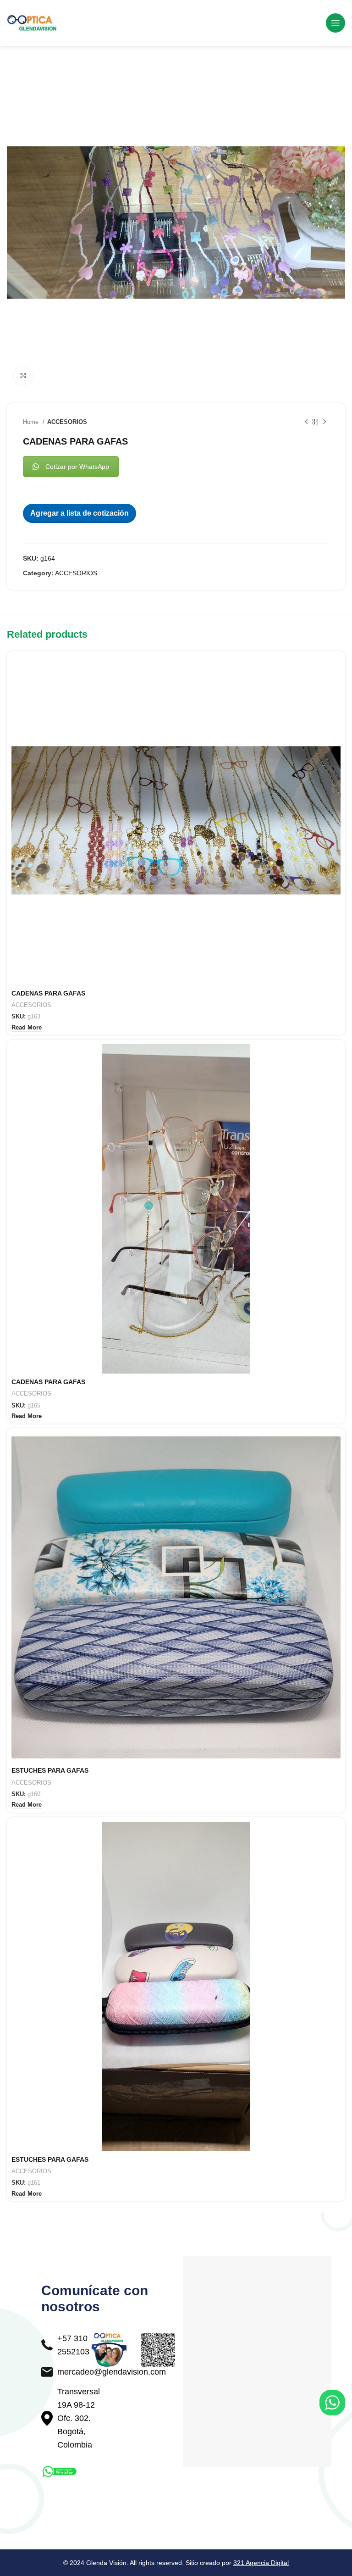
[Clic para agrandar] (23, 376)
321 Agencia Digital (261, 2563)
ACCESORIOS (67, 422)
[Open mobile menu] (335, 23)
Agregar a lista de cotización (80, 513)
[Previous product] (306, 422)
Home (32, 422)
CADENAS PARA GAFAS (48, 993)
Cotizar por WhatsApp (77, 467)
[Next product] (324, 422)
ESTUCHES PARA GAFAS (50, 1770)
